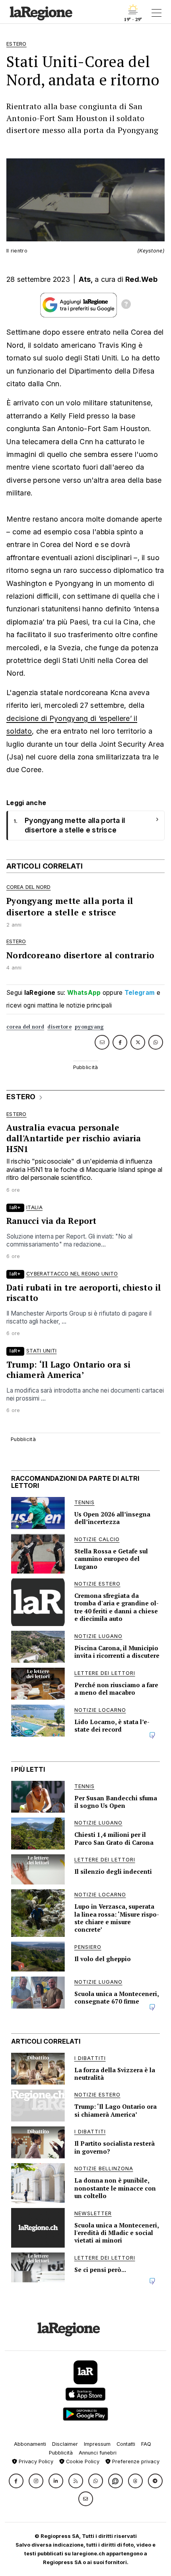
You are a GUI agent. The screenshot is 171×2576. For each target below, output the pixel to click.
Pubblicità (61, 2453)
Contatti (126, 2444)
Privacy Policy (35, 2461)
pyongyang (89, 1027)
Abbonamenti (30, 2444)
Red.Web (141, 279)
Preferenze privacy (135, 2461)
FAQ (146, 2444)
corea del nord (25, 1027)
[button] (16, 2481)
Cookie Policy (82, 2461)
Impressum (97, 2444)
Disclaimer (65, 2444)
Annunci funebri (98, 2453)
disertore (59, 1027)
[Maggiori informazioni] (126, 305)
